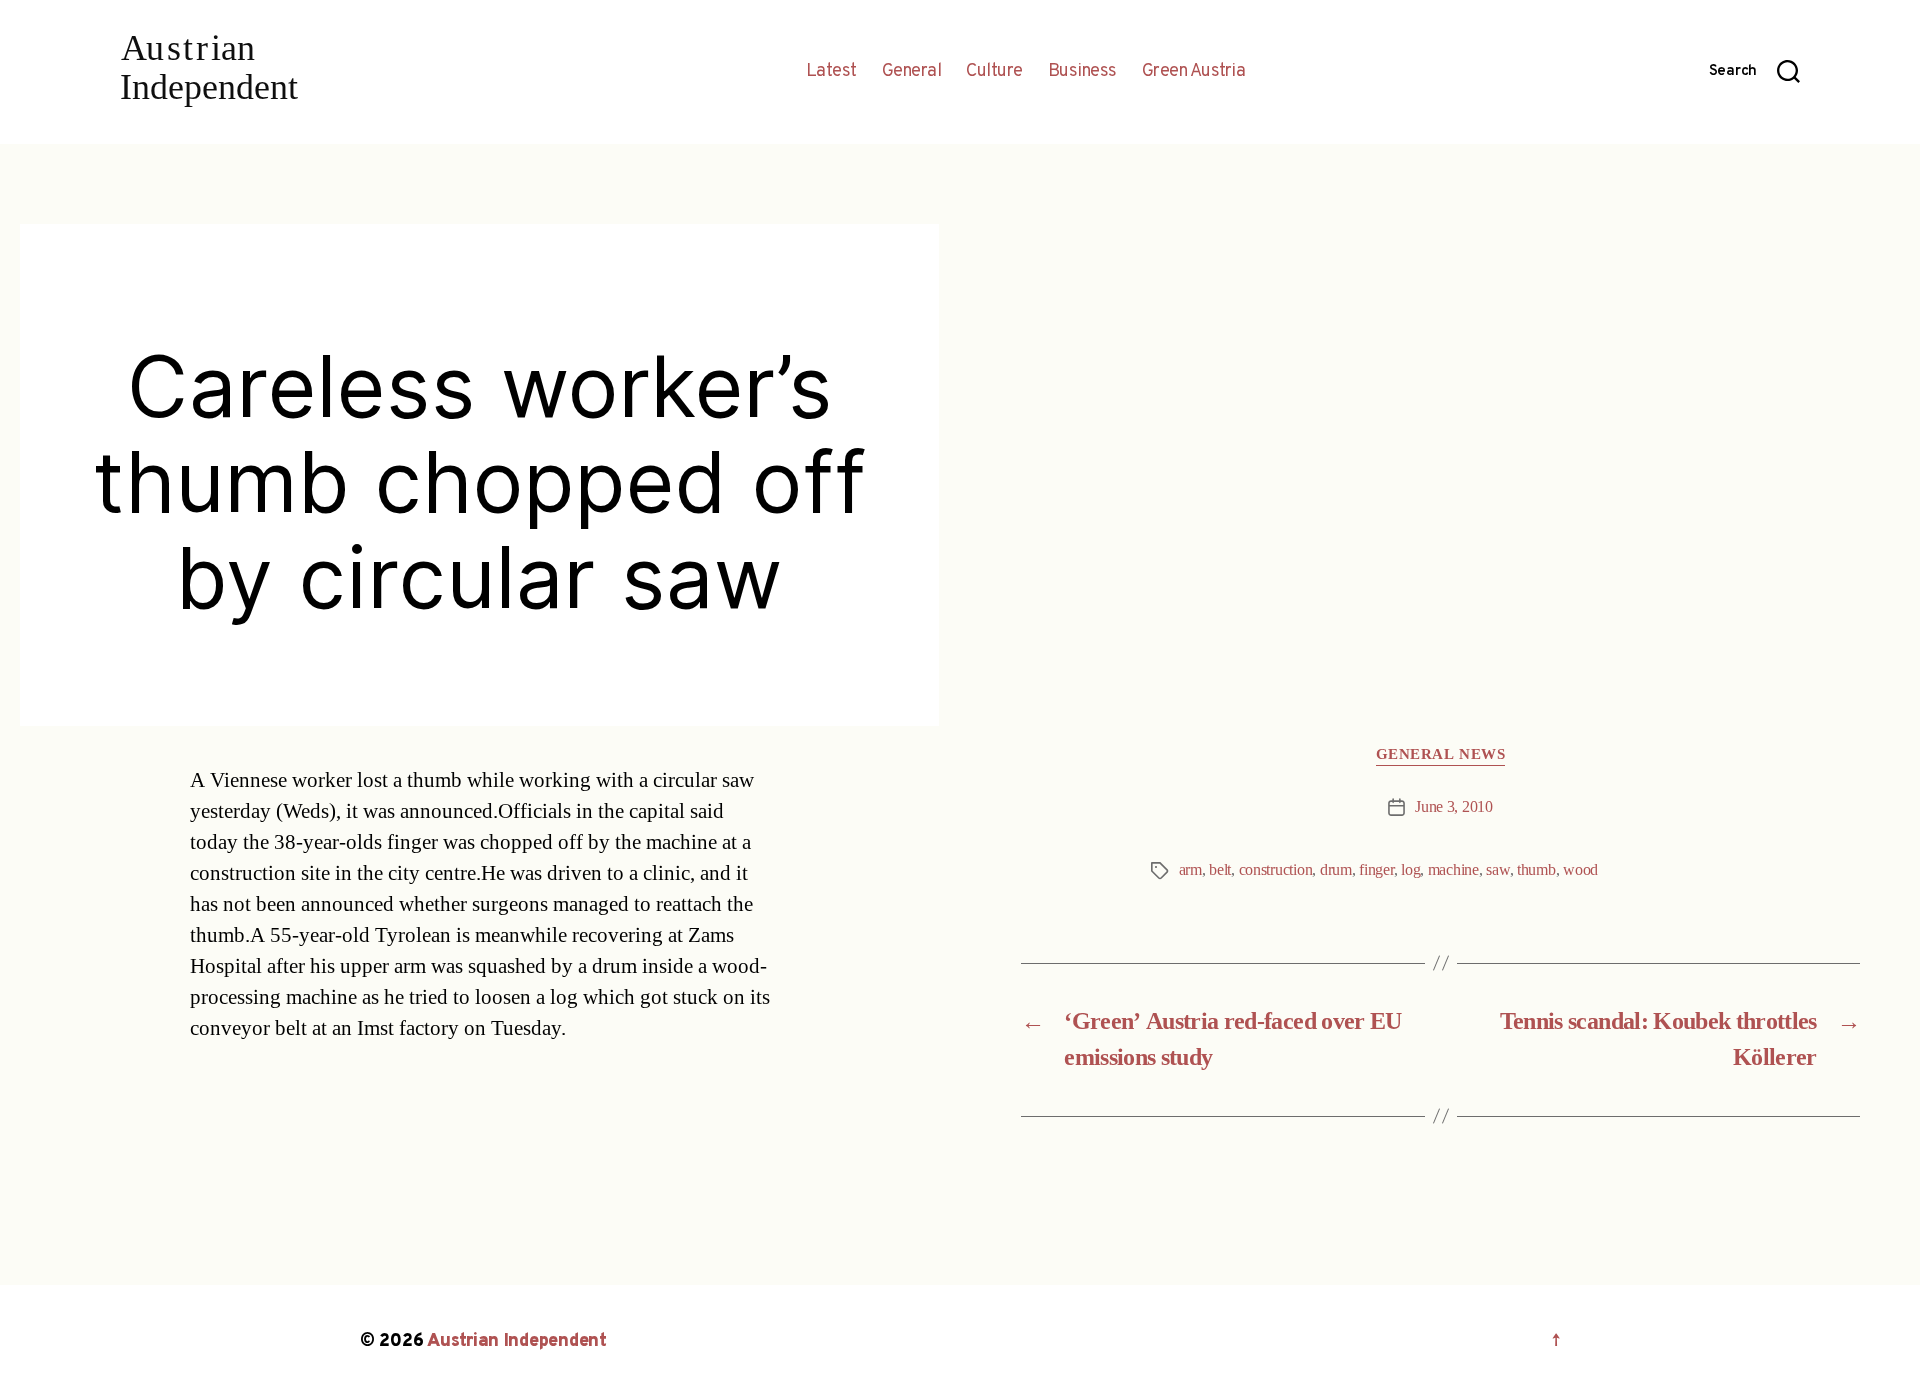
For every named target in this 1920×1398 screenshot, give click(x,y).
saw (1497, 870)
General (912, 72)
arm (1190, 870)
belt (1220, 870)
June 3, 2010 (1454, 807)
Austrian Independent (517, 1341)
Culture (994, 72)
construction (1276, 870)
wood (1580, 870)
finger (1376, 870)
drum (1336, 870)
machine (1453, 870)
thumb (1536, 870)
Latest (831, 72)
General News (1441, 755)
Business (1082, 72)
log (1410, 870)
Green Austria (1194, 72)
